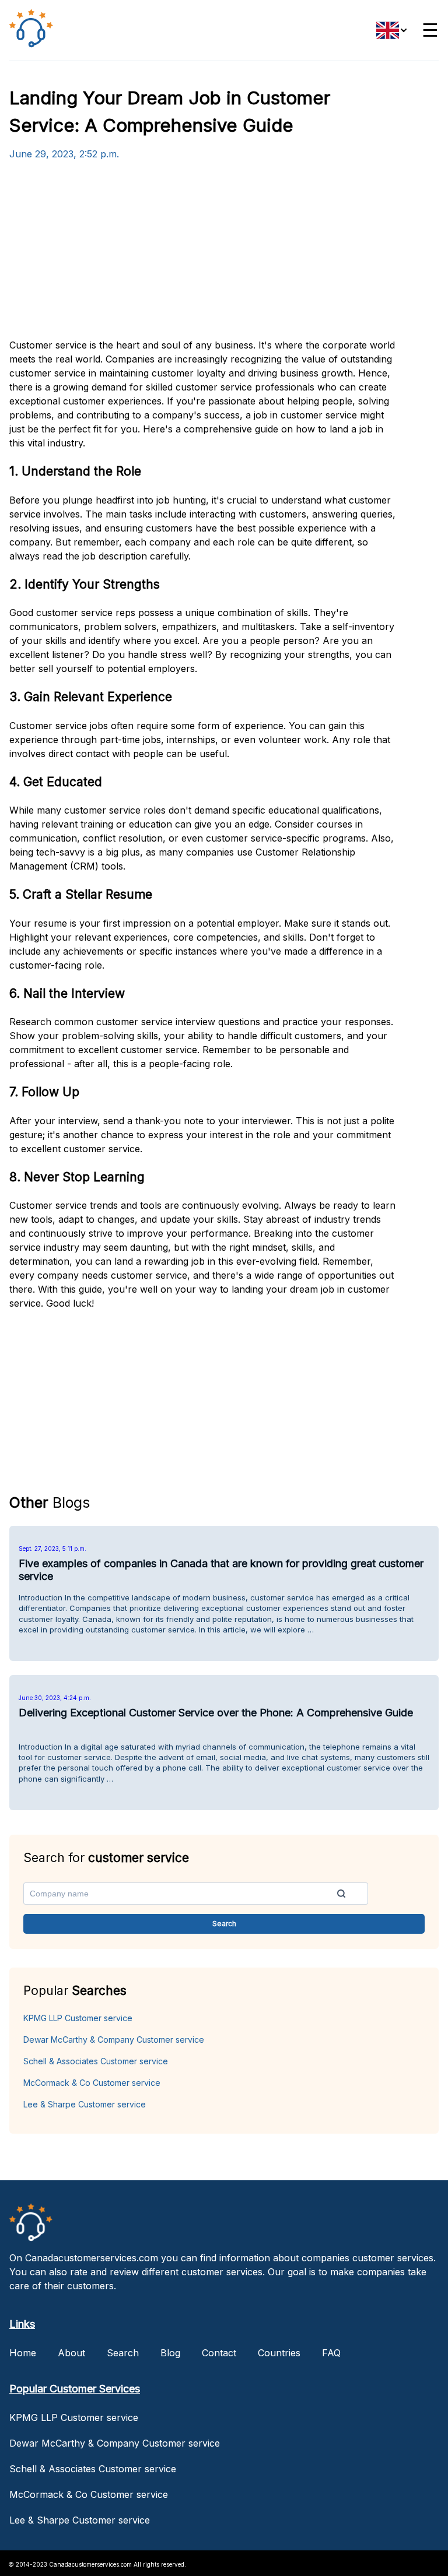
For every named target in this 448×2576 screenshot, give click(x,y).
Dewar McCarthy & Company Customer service (114, 2040)
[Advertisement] (202, 256)
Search (123, 2353)
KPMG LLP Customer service (78, 2018)
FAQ (331, 2353)
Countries (279, 2353)
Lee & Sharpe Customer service (85, 2104)
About (71, 2353)
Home (23, 2353)
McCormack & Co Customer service (92, 2083)
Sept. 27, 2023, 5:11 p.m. (52, 1549)
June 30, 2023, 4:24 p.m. (55, 1698)
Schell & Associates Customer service (96, 2061)
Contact (219, 2353)
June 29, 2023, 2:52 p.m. (64, 154)
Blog (170, 2353)
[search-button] (341, 1894)
